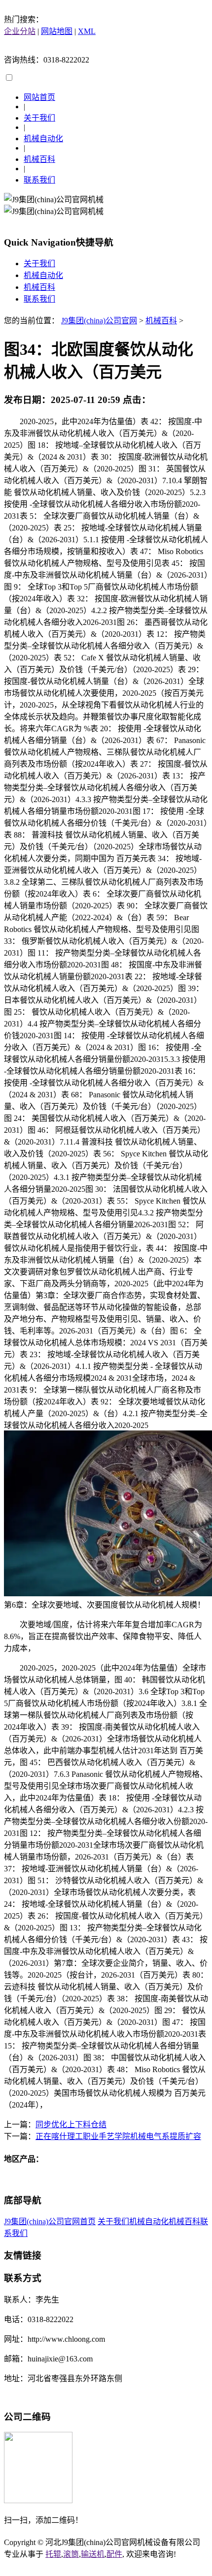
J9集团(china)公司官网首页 (50, 2221)
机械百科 (39, 159)
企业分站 (20, 31)
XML (87, 31)
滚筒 (71, 2554)
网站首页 (39, 97)
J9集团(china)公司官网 (99, 321)
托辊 (53, 2554)
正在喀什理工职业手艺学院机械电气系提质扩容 (118, 2136)
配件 (114, 2554)
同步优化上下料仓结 (71, 2125)
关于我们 (39, 118)
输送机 (93, 2554)
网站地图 (57, 31)
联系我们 (39, 180)
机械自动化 (43, 139)
